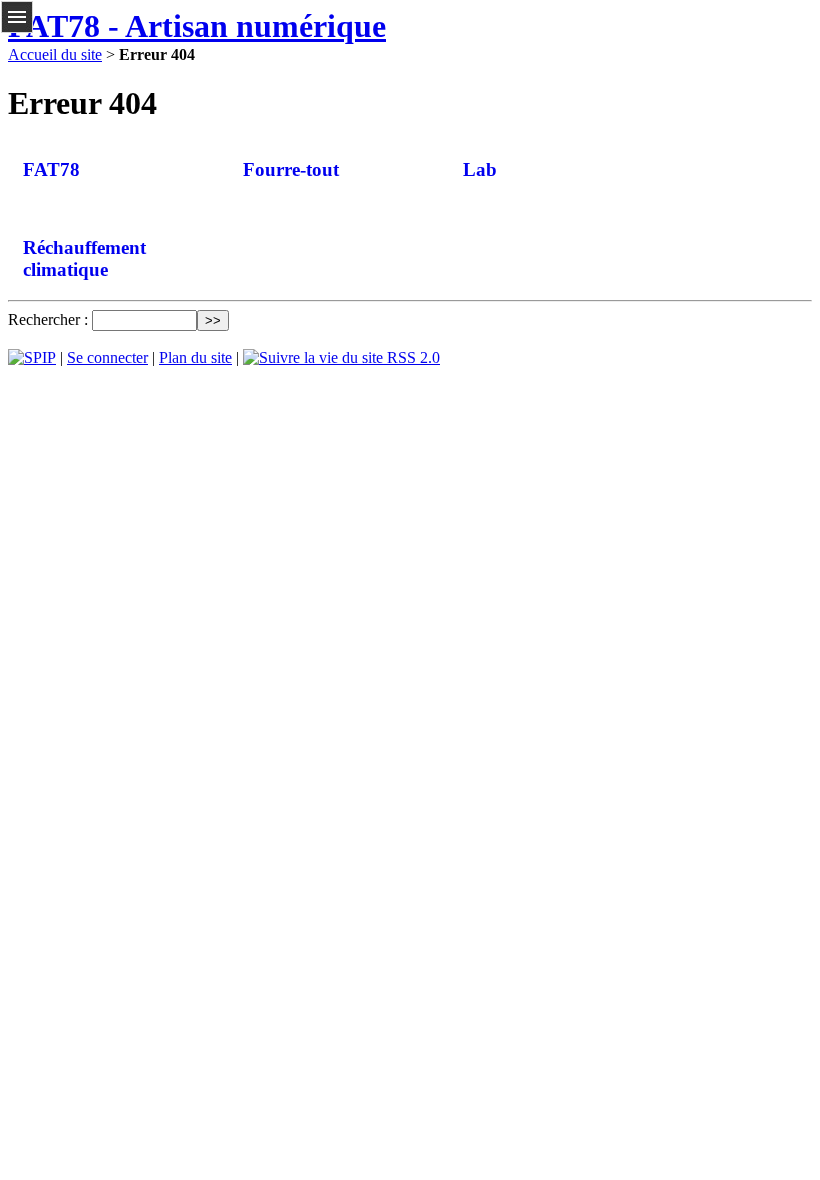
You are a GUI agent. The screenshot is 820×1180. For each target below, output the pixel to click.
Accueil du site (55, 54)
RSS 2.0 (411, 357)
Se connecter (107, 357)
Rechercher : (48, 319)
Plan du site (195, 357)
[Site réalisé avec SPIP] (32, 357)
